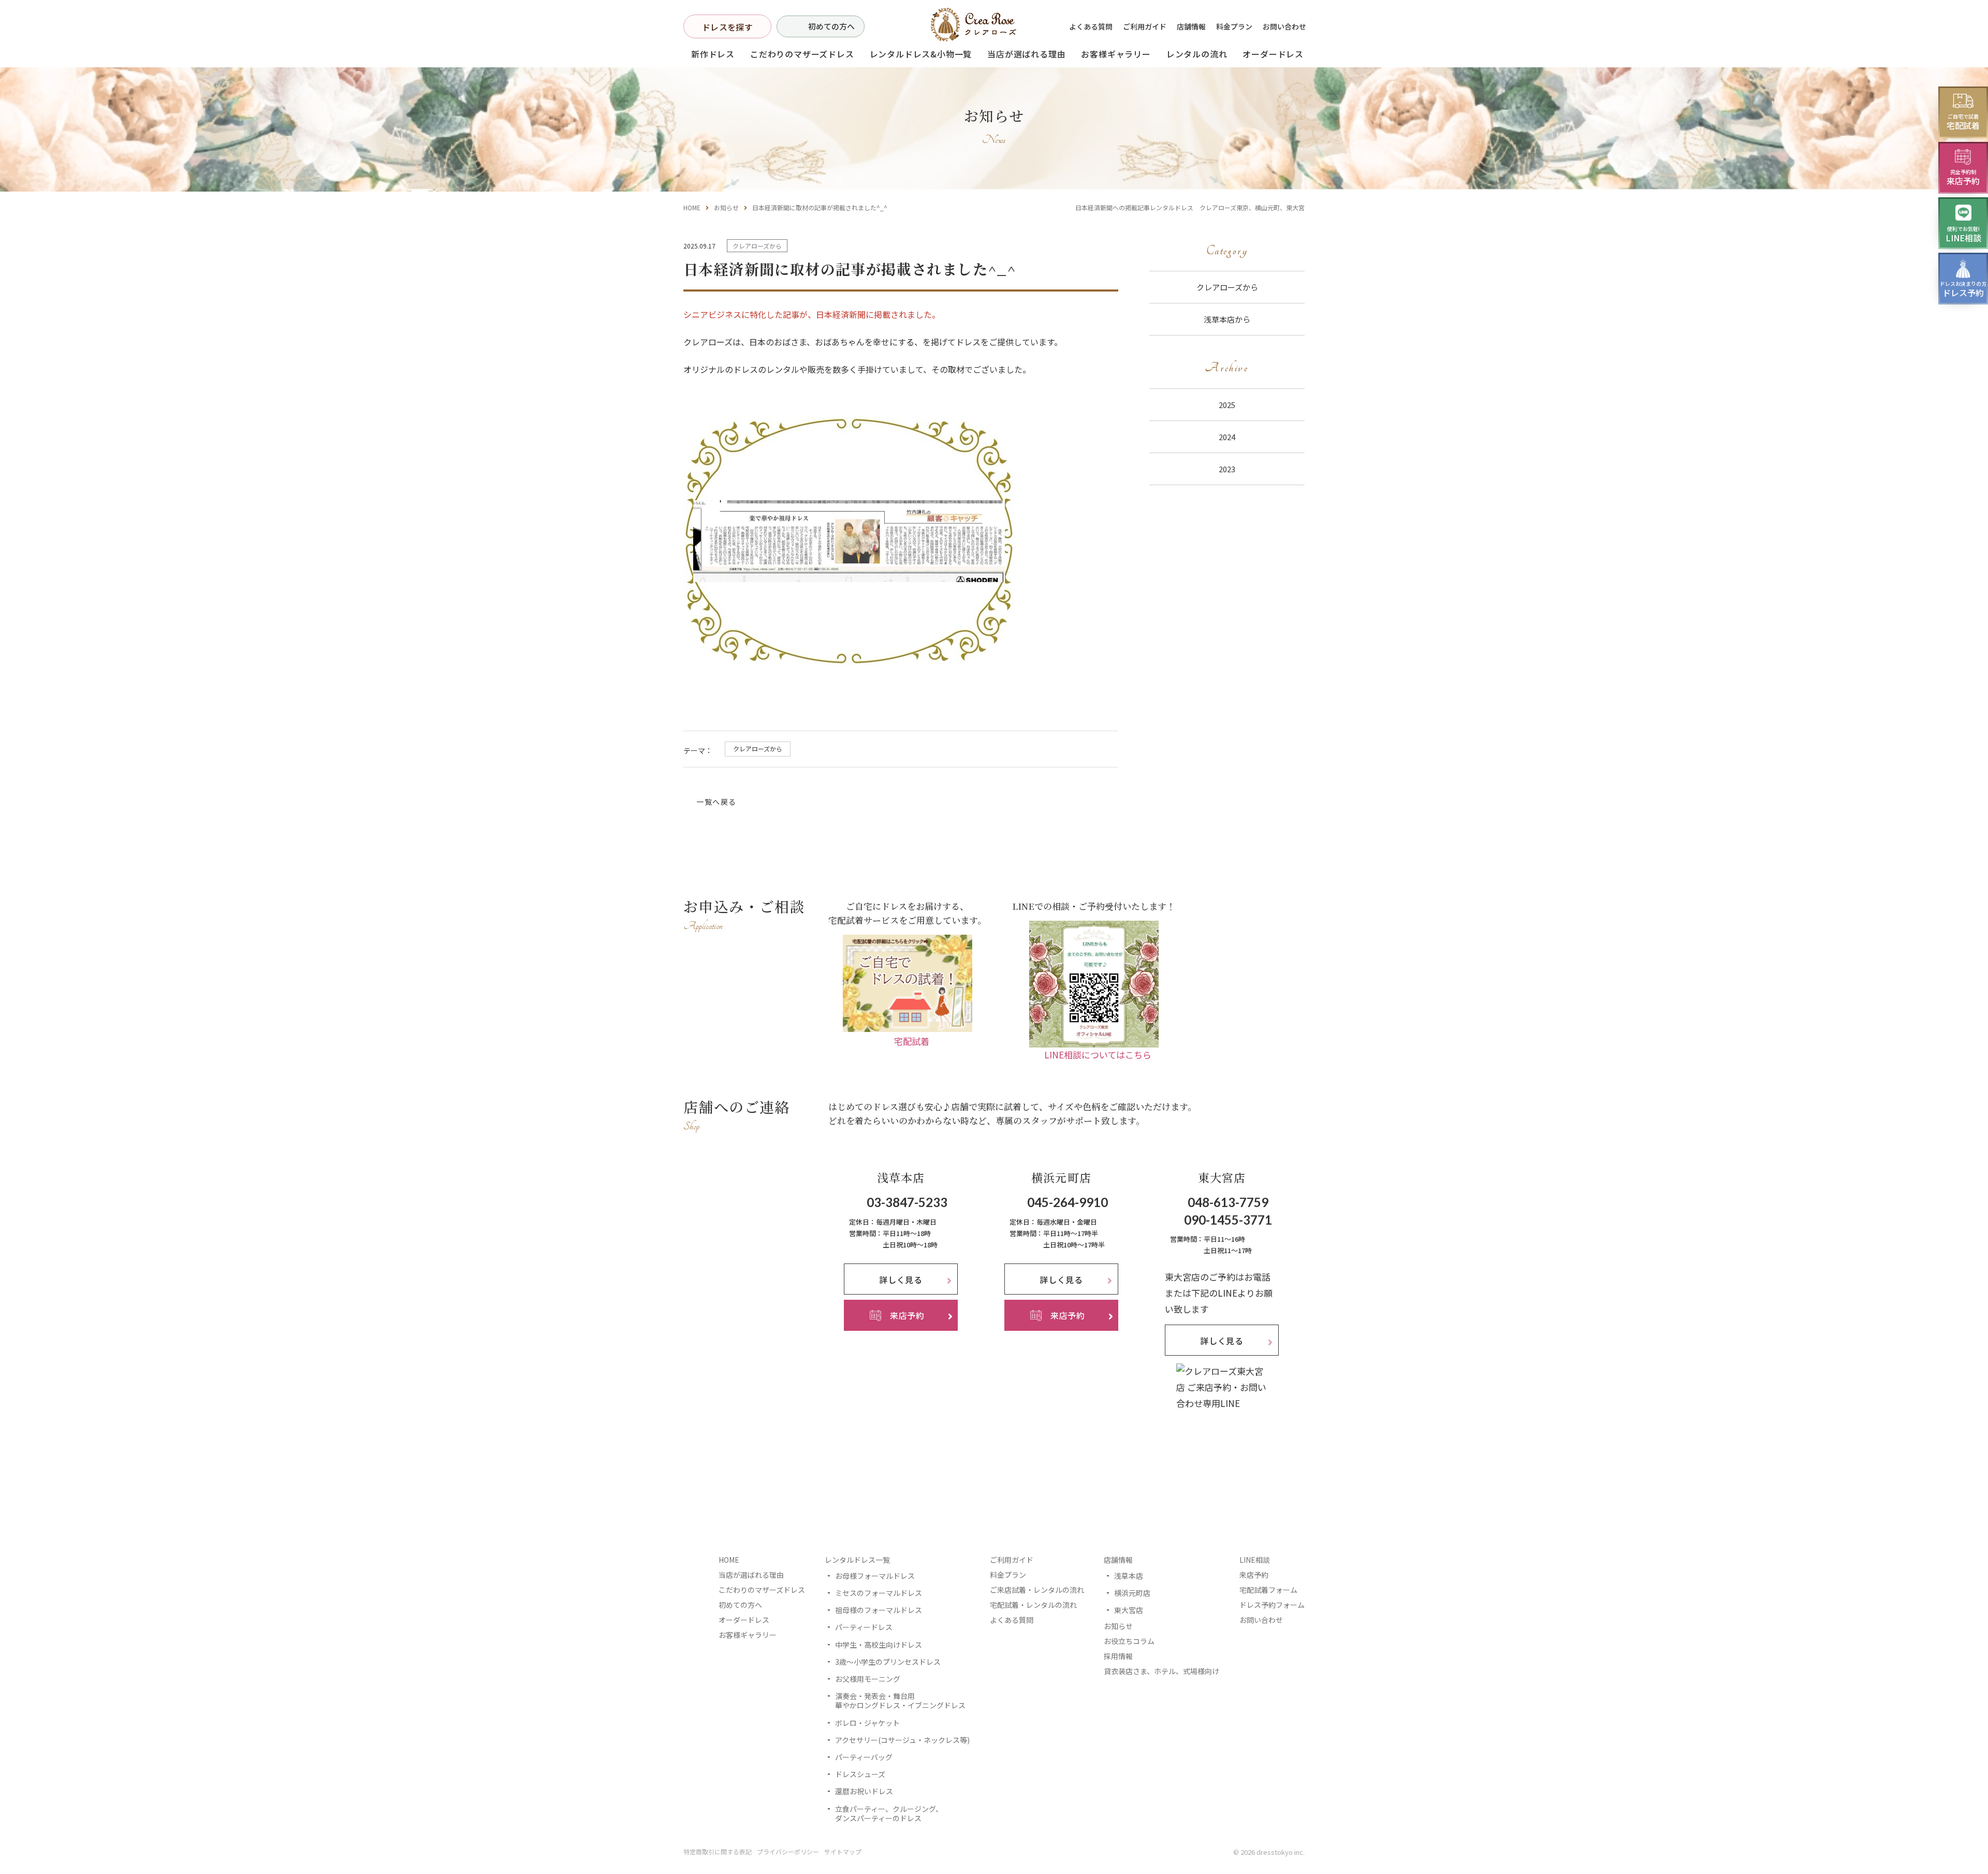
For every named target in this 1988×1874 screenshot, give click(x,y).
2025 (1227, 405)
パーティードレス (864, 1628)
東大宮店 (1129, 1610)
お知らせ (726, 207)
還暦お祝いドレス (864, 1792)
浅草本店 (1129, 1576)
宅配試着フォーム (1268, 1590)
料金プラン (1234, 26)
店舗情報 (1191, 26)
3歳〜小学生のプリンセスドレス (888, 1662)
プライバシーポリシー (788, 1851)
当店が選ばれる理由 (1026, 54)
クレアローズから (758, 749)
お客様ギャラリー (1116, 54)
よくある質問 (1091, 26)
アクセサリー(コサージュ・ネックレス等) (902, 1740)
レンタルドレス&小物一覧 (921, 54)
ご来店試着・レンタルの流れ (1037, 1590)
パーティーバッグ (864, 1757)
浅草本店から (1227, 319)
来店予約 (1254, 1575)
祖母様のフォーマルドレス (879, 1610)
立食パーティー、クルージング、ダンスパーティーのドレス (889, 1813)
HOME (692, 207)
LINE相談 (1255, 1560)
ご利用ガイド (1145, 26)
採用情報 (1118, 1657)
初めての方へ (831, 26)
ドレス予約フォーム (1272, 1605)
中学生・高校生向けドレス (879, 1645)
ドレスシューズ (860, 1774)
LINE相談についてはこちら (1098, 1055)
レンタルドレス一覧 (857, 1560)
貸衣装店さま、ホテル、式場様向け (1161, 1672)
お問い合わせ (1284, 26)
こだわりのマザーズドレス (802, 54)
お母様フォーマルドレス (875, 1576)
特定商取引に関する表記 (718, 1851)
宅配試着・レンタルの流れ (1033, 1605)
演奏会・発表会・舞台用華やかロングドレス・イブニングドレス (900, 1701)
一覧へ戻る (716, 802)
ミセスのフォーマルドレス (879, 1593)
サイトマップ (843, 1851)
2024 (1227, 437)
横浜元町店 (1132, 1593)
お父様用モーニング (868, 1679)
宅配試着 (912, 1041)
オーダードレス (744, 1620)
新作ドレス (713, 54)
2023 (1227, 469)
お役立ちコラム (1129, 1641)
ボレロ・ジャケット (867, 1723)
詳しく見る (901, 1280)
